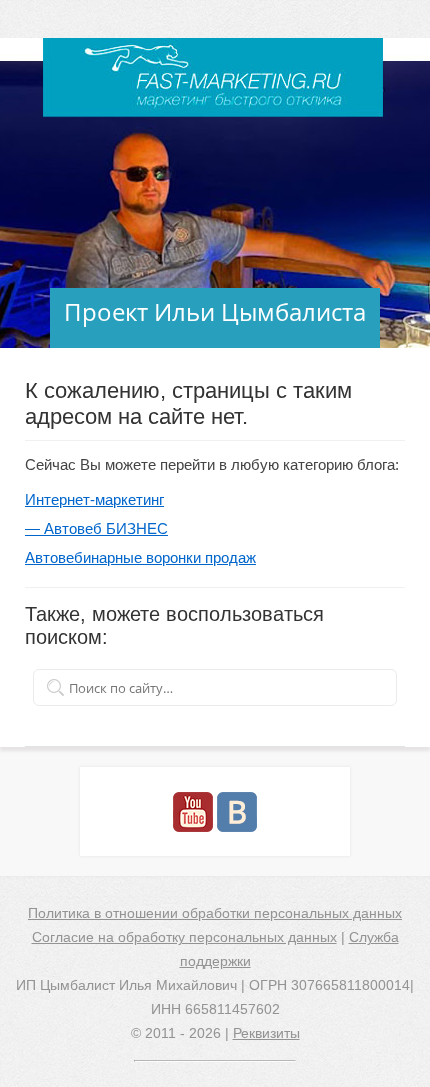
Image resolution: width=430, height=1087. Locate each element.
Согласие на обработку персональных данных (184, 937)
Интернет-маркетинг (94, 499)
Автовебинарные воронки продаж (140, 557)
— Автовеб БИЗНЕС (96, 528)
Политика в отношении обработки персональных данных (215, 913)
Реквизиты (266, 1033)
